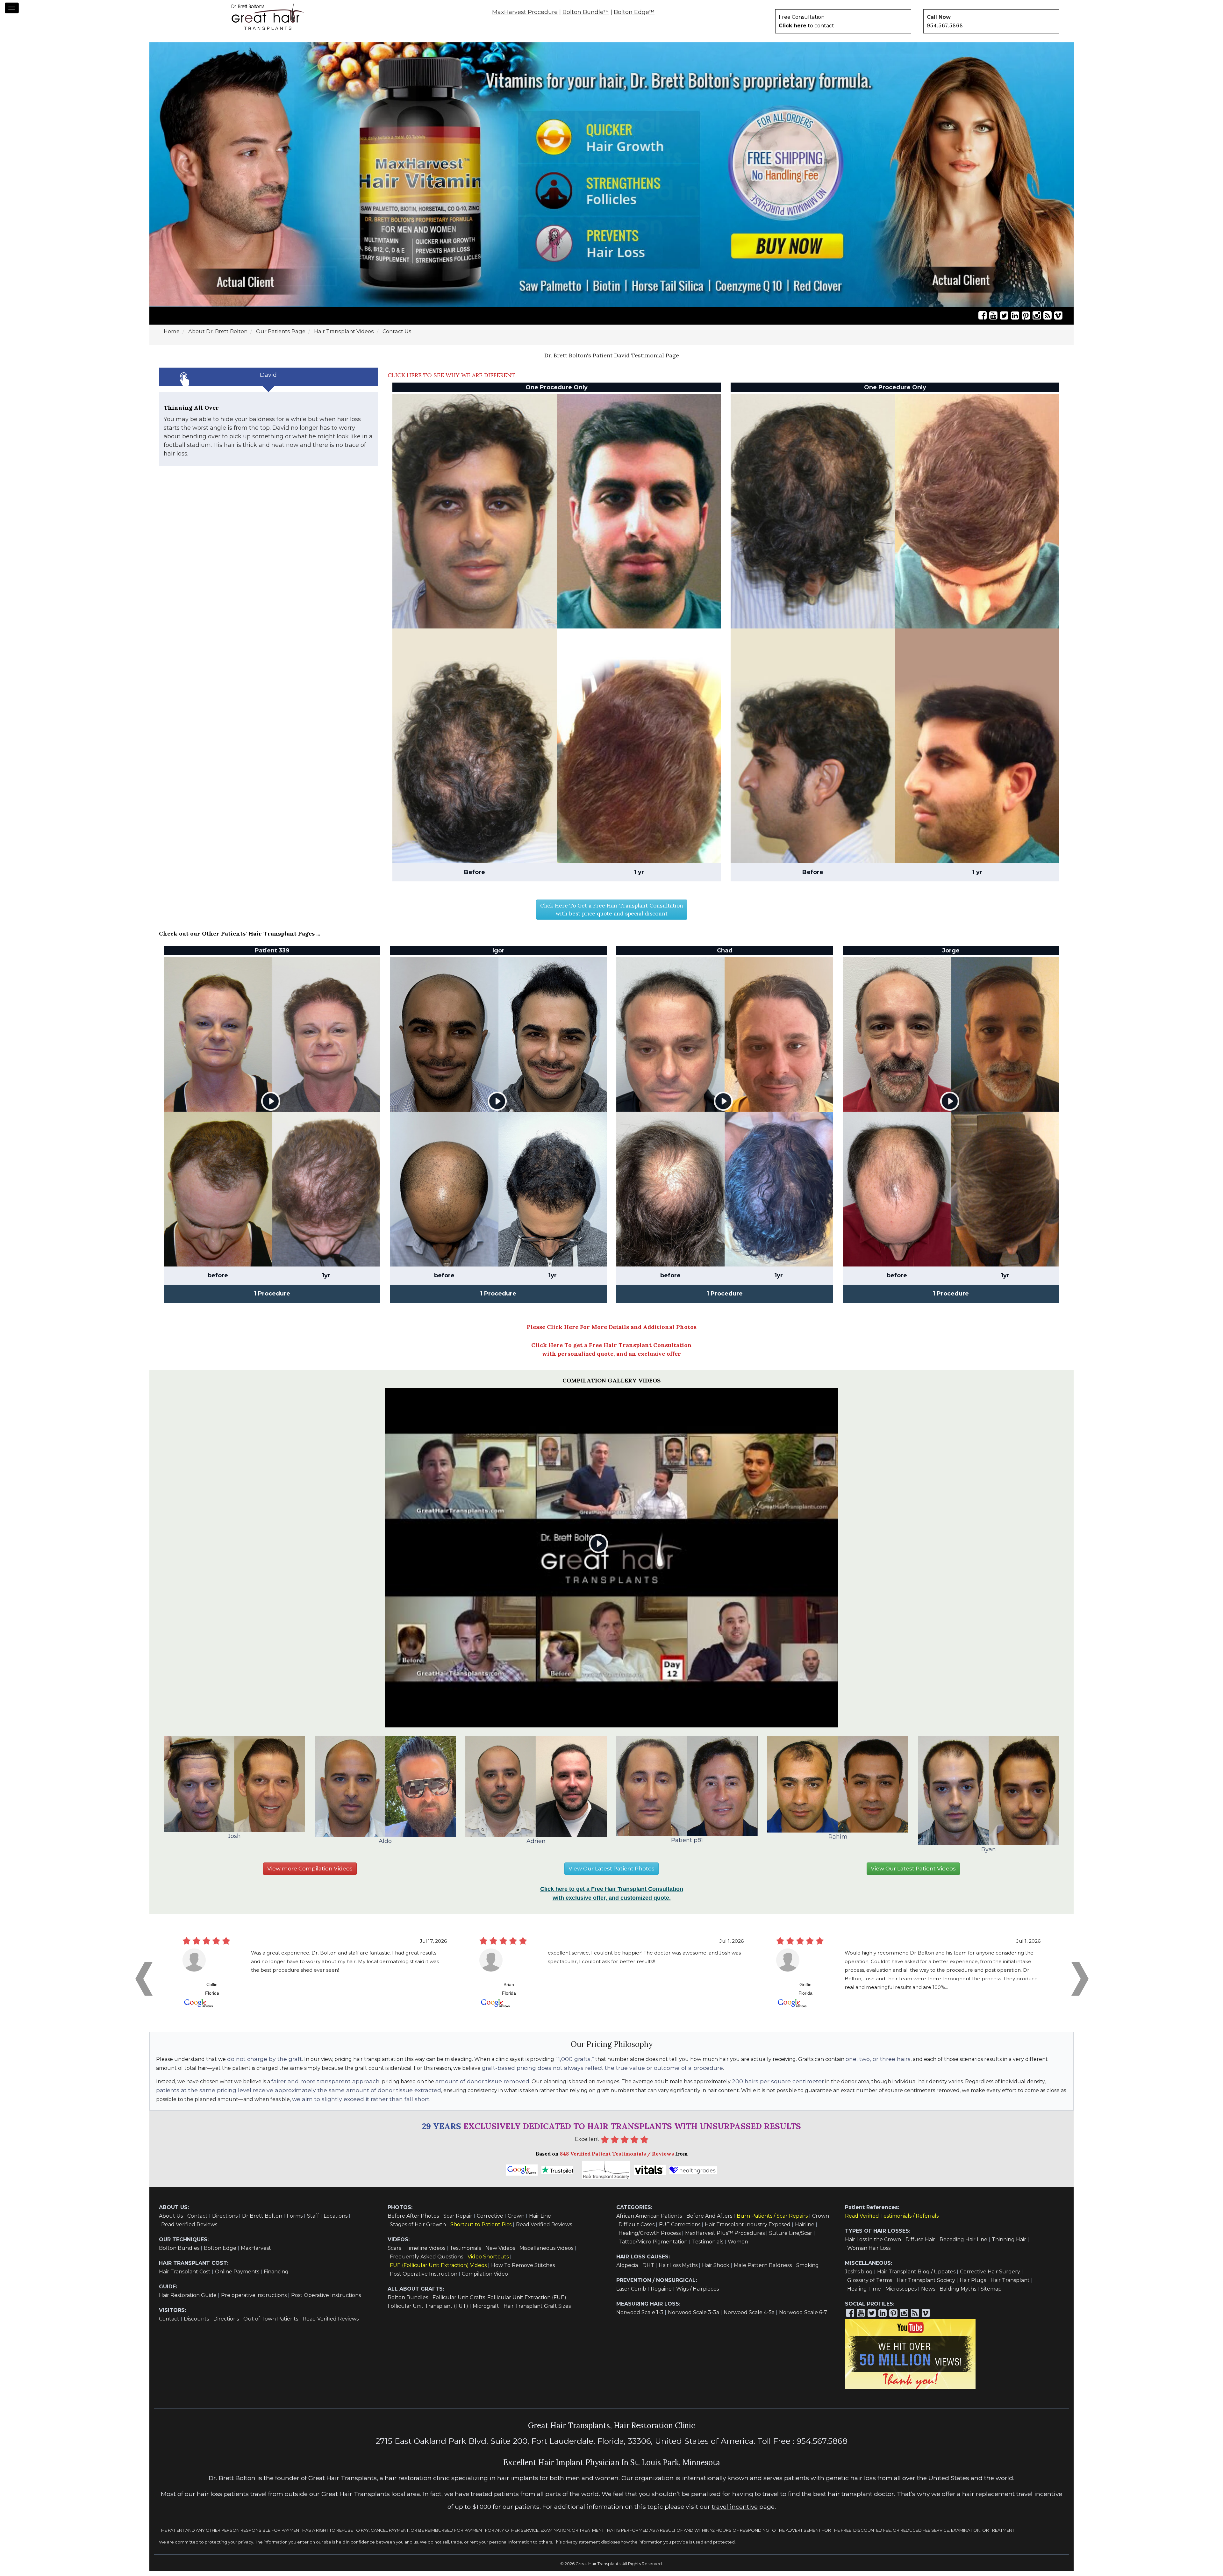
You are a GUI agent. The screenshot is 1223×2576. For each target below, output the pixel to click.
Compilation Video (485, 2279)
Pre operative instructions (254, 2300)
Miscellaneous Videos (546, 2253)
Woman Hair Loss (869, 2253)
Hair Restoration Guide (188, 2300)
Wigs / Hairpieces (697, 2294)
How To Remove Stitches (523, 2270)
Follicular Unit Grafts (459, 2302)
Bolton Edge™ (634, 12)
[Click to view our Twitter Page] (1004, 320)
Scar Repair (458, 2221)
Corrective (490, 2221)
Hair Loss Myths (678, 2270)
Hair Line (540, 2221)
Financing (276, 2276)
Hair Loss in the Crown (873, 2244)
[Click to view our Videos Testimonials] (993, 320)
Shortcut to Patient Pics (481, 2229)
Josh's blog (859, 2276)
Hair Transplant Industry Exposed (748, 2229)
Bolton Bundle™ (586, 12)
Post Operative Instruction (424, 2279)
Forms (295, 2221)
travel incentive (735, 2511)
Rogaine (661, 2294)
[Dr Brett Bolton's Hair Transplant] (268, 17)
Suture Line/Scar (791, 2238)
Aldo (385, 1846)
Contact (197, 2221)
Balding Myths (958, 2294)
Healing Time (864, 2294)
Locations (336, 2221)
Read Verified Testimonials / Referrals (892, 2221)
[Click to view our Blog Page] (1048, 320)
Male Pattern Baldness (763, 2270)
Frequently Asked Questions (426, 2261)
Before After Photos (413, 2221)
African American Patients (649, 2221)
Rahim (838, 1841)
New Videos (500, 2253)
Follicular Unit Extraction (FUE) (527, 2302)
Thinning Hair (1009, 2244)
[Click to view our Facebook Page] (983, 320)
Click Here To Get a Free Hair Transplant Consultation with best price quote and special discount (612, 914)
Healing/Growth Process (650, 2238)
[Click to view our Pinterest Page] (1026, 320)
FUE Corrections (680, 2229)
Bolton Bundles (179, 2253)
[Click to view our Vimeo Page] (1058, 320)
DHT (648, 2270)
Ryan (989, 1854)
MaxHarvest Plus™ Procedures (725, 2238)
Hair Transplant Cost (185, 2276)
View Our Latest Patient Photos (611, 1873)
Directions (225, 2221)
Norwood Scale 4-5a (749, 2317)
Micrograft (486, 2311)
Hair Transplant (1010, 2285)
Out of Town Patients (271, 2324)
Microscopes (901, 2294)
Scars (394, 2253)
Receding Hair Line (963, 2244)
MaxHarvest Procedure (525, 12)
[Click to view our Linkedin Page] (1015, 320)
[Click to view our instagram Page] (1037, 320)
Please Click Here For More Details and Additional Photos (612, 1332)
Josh (234, 1841)
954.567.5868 (945, 25)
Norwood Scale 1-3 (640, 2317)
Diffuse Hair (920, 2244)
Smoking (808, 2270)
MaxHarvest (256, 2253)
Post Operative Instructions (326, 2300)
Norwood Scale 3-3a (694, 2317)
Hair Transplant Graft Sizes (537, 2311)
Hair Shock (716, 2270)
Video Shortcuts (488, 2261)
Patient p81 (687, 1845)
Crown (516, 2221)
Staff (313, 2221)
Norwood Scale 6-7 (803, 2317)
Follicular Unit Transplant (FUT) (428, 2311)
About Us (171, 2221)
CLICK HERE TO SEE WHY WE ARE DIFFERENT (451, 380)
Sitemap (991, 2294)
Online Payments (237, 2276)
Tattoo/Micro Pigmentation (653, 2246)
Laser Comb (631, 2294)
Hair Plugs (973, 2285)
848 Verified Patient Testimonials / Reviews (618, 2158)
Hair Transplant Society (926, 2285)
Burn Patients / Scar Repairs (772, 2221)
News (928, 2294)
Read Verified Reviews (189, 2229)
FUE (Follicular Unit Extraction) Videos (438, 2270)
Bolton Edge (220, 2253)
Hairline (805, 2229)
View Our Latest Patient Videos (913, 1873)
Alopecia (627, 2270)
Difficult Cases (637, 2229)
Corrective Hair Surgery (990, 2276)
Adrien (536, 1846)
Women (738, 2246)
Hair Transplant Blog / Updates (916, 2276)
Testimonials (465, 2253)
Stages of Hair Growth (418, 2229)
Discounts (196, 2324)
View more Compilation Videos (310, 1873)
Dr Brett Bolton (262, 2221)
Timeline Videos (425, 2253)
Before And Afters (709, 2221)
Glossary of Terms (870, 2285)
